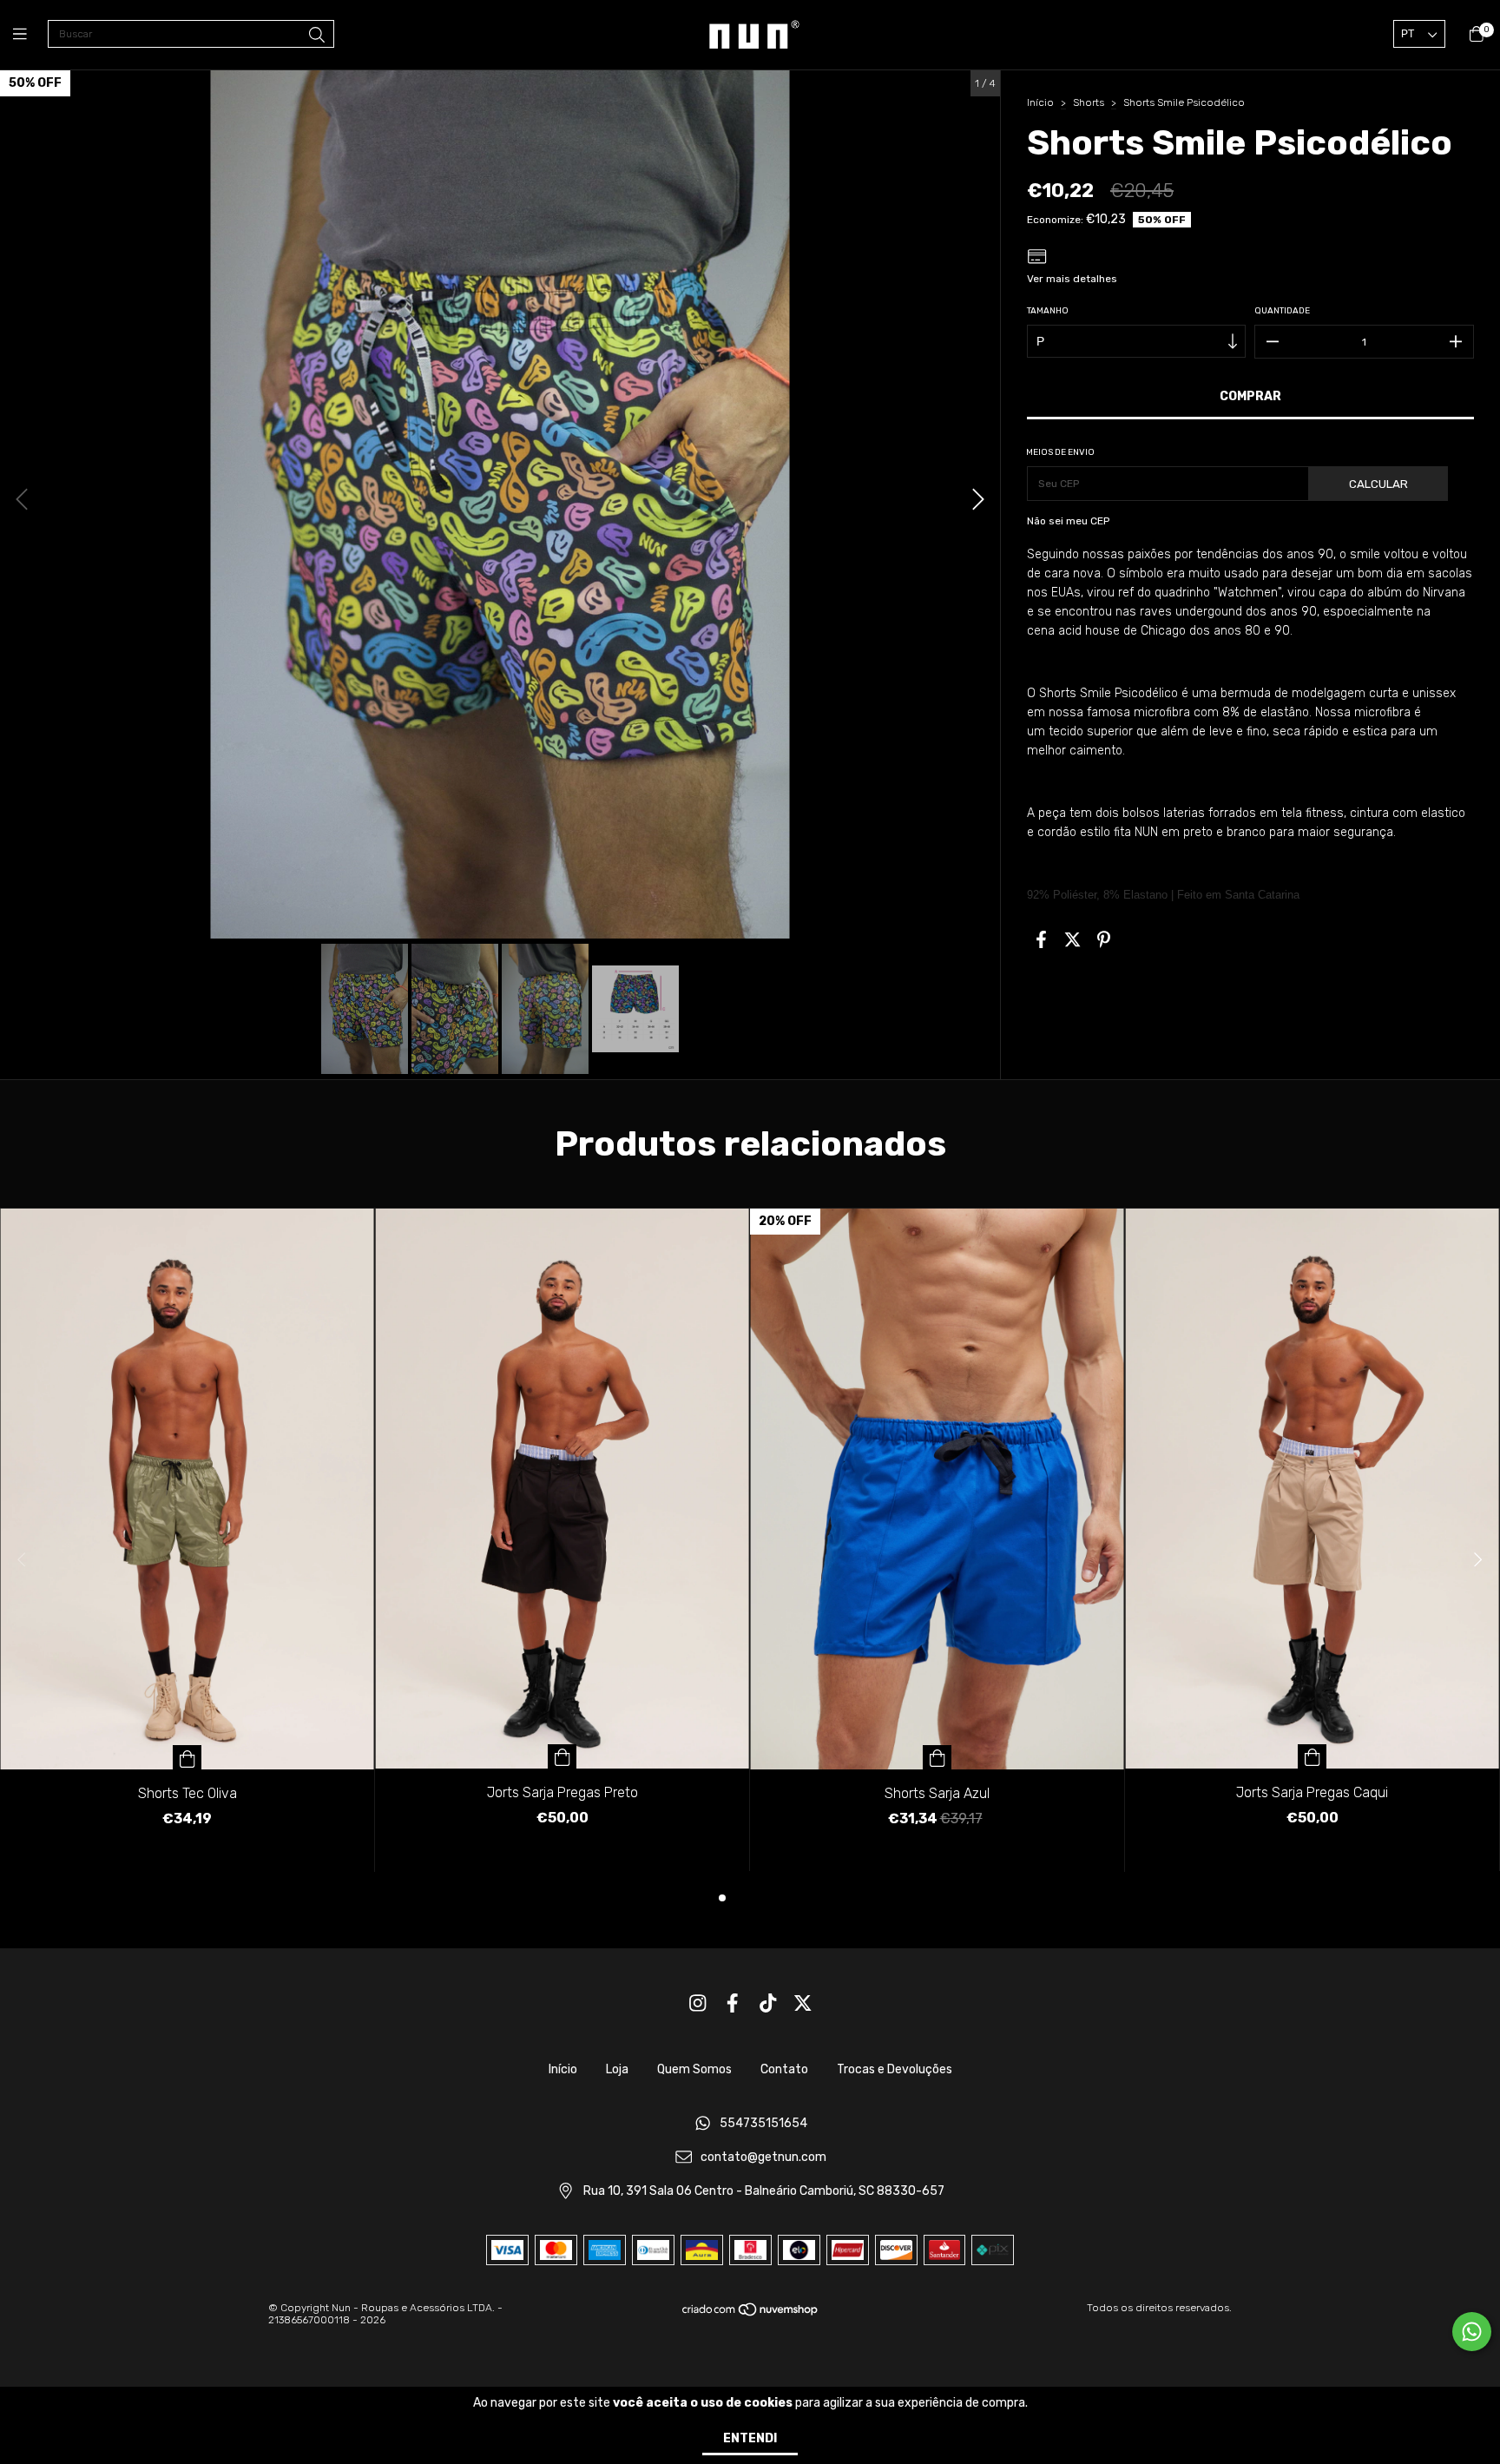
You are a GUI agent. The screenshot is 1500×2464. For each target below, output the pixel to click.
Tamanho (1048, 311)
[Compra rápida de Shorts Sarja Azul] (937, 1757)
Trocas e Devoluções (895, 2069)
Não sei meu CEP (1068, 521)
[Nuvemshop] (751, 2314)
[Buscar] (317, 36)
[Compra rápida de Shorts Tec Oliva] (187, 1757)
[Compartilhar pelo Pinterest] (1104, 939)
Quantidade (1282, 311)
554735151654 (763, 2124)
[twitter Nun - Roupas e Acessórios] (803, 2003)
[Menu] (30, 35)
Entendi (750, 2438)
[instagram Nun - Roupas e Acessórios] (698, 2003)
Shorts (1089, 102)
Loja (617, 2069)
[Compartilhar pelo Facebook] (1041, 939)
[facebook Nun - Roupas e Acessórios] (733, 2003)
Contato (784, 2069)
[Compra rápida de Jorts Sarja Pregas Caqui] (1312, 1756)
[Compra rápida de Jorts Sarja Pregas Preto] (562, 1756)
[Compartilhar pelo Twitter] (1072, 939)
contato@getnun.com (763, 2158)
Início (1040, 102)
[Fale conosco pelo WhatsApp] (1472, 2332)
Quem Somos (694, 2069)
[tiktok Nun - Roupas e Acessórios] (768, 2003)
